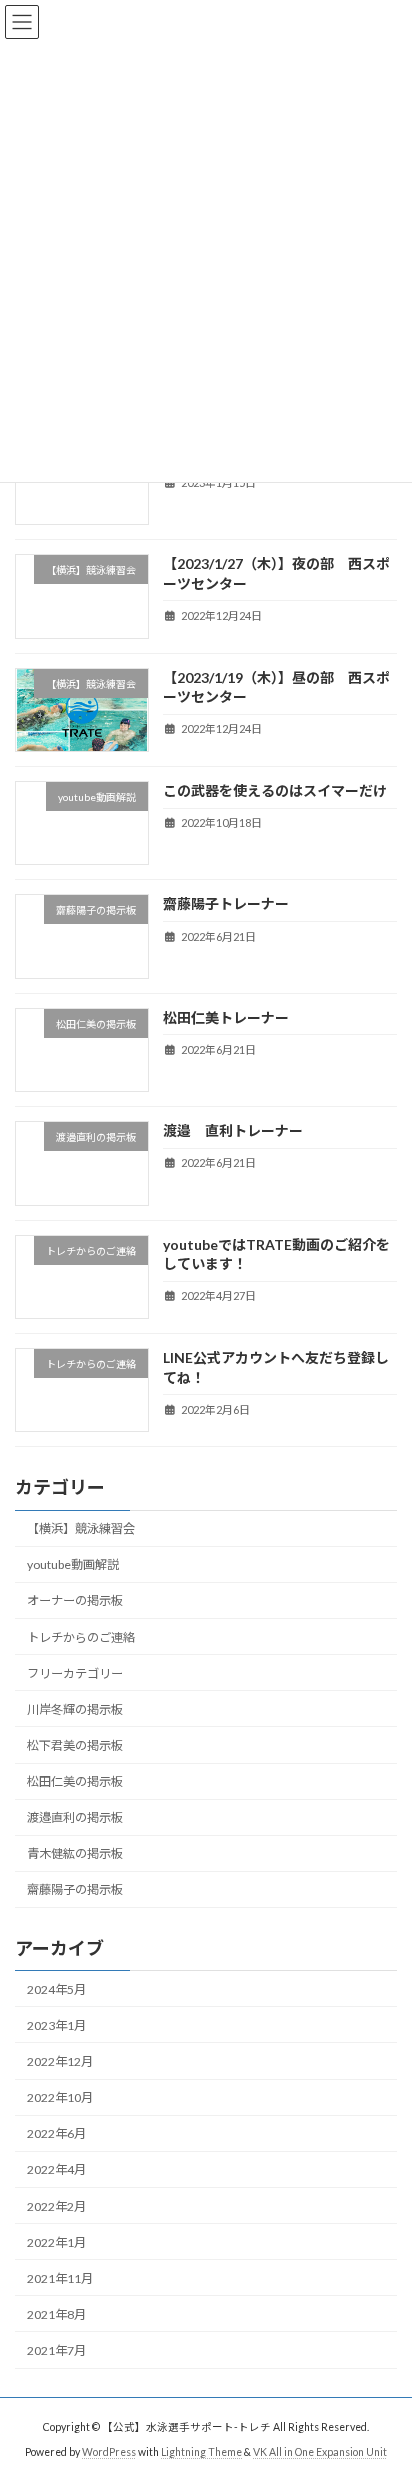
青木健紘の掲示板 (75, 1854)
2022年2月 (56, 2206)
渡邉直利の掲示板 (75, 1817)
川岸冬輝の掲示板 (75, 1709)
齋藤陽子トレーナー (226, 904)
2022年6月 (56, 2134)
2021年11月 (60, 2278)
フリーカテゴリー (75, 1673)
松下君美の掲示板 (75, 1745)
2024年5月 (56, 1989)
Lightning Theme (201, 2452)
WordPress (109, 2452)
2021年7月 (56, 2350)
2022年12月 (60, 2061)
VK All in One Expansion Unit (320, 2452)
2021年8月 (56, 2314)
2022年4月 (56, 2170)
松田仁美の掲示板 (75, 1781)
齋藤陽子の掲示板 (75, 1890)
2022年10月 (60, 2097)
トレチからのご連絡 (81, 1637)
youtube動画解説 (73, 1565)
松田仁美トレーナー (226, 1017)
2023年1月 (56, 2025)
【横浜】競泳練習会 (81, 1528)
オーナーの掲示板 (75, 1601)
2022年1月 (56, 2242)
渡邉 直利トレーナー (233, 1130)
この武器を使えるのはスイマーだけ (275, 790)
